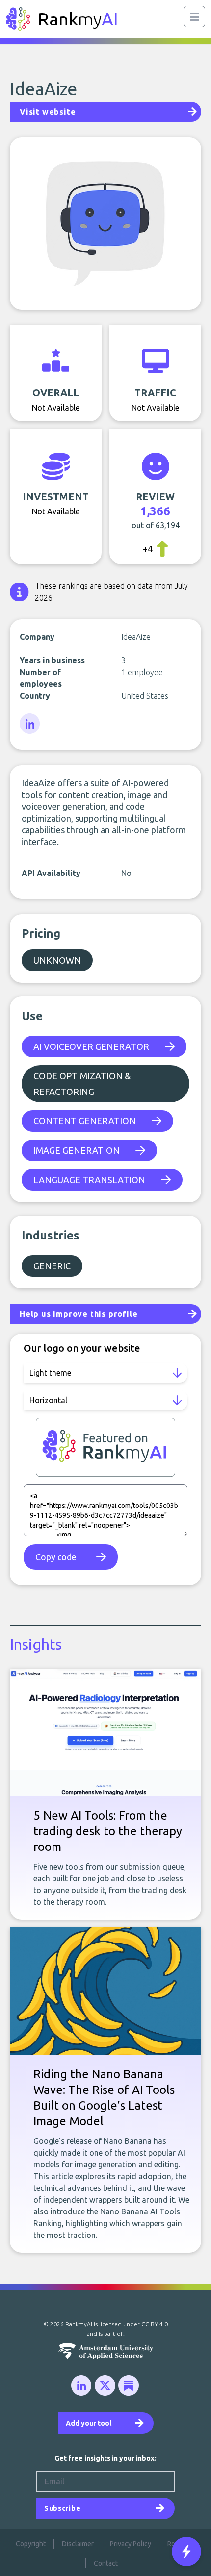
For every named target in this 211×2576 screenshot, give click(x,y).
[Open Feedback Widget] (186, 2552)
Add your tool (89, 2423)
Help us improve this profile (79, 1314)
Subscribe (62, 2508)
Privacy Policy (131, 2544)
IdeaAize (43, 88)
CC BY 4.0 (155, 2324)
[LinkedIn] (30, 724)
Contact (106, 2563)
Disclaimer (78, 2544)
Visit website (48, 112)
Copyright (31, 2544)
